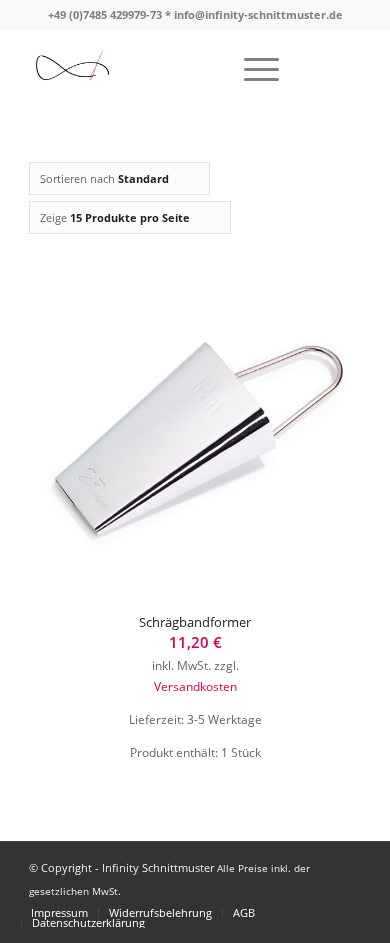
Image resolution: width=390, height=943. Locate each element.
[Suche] (204, 69)
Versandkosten (195, 686)
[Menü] (251, 69)
